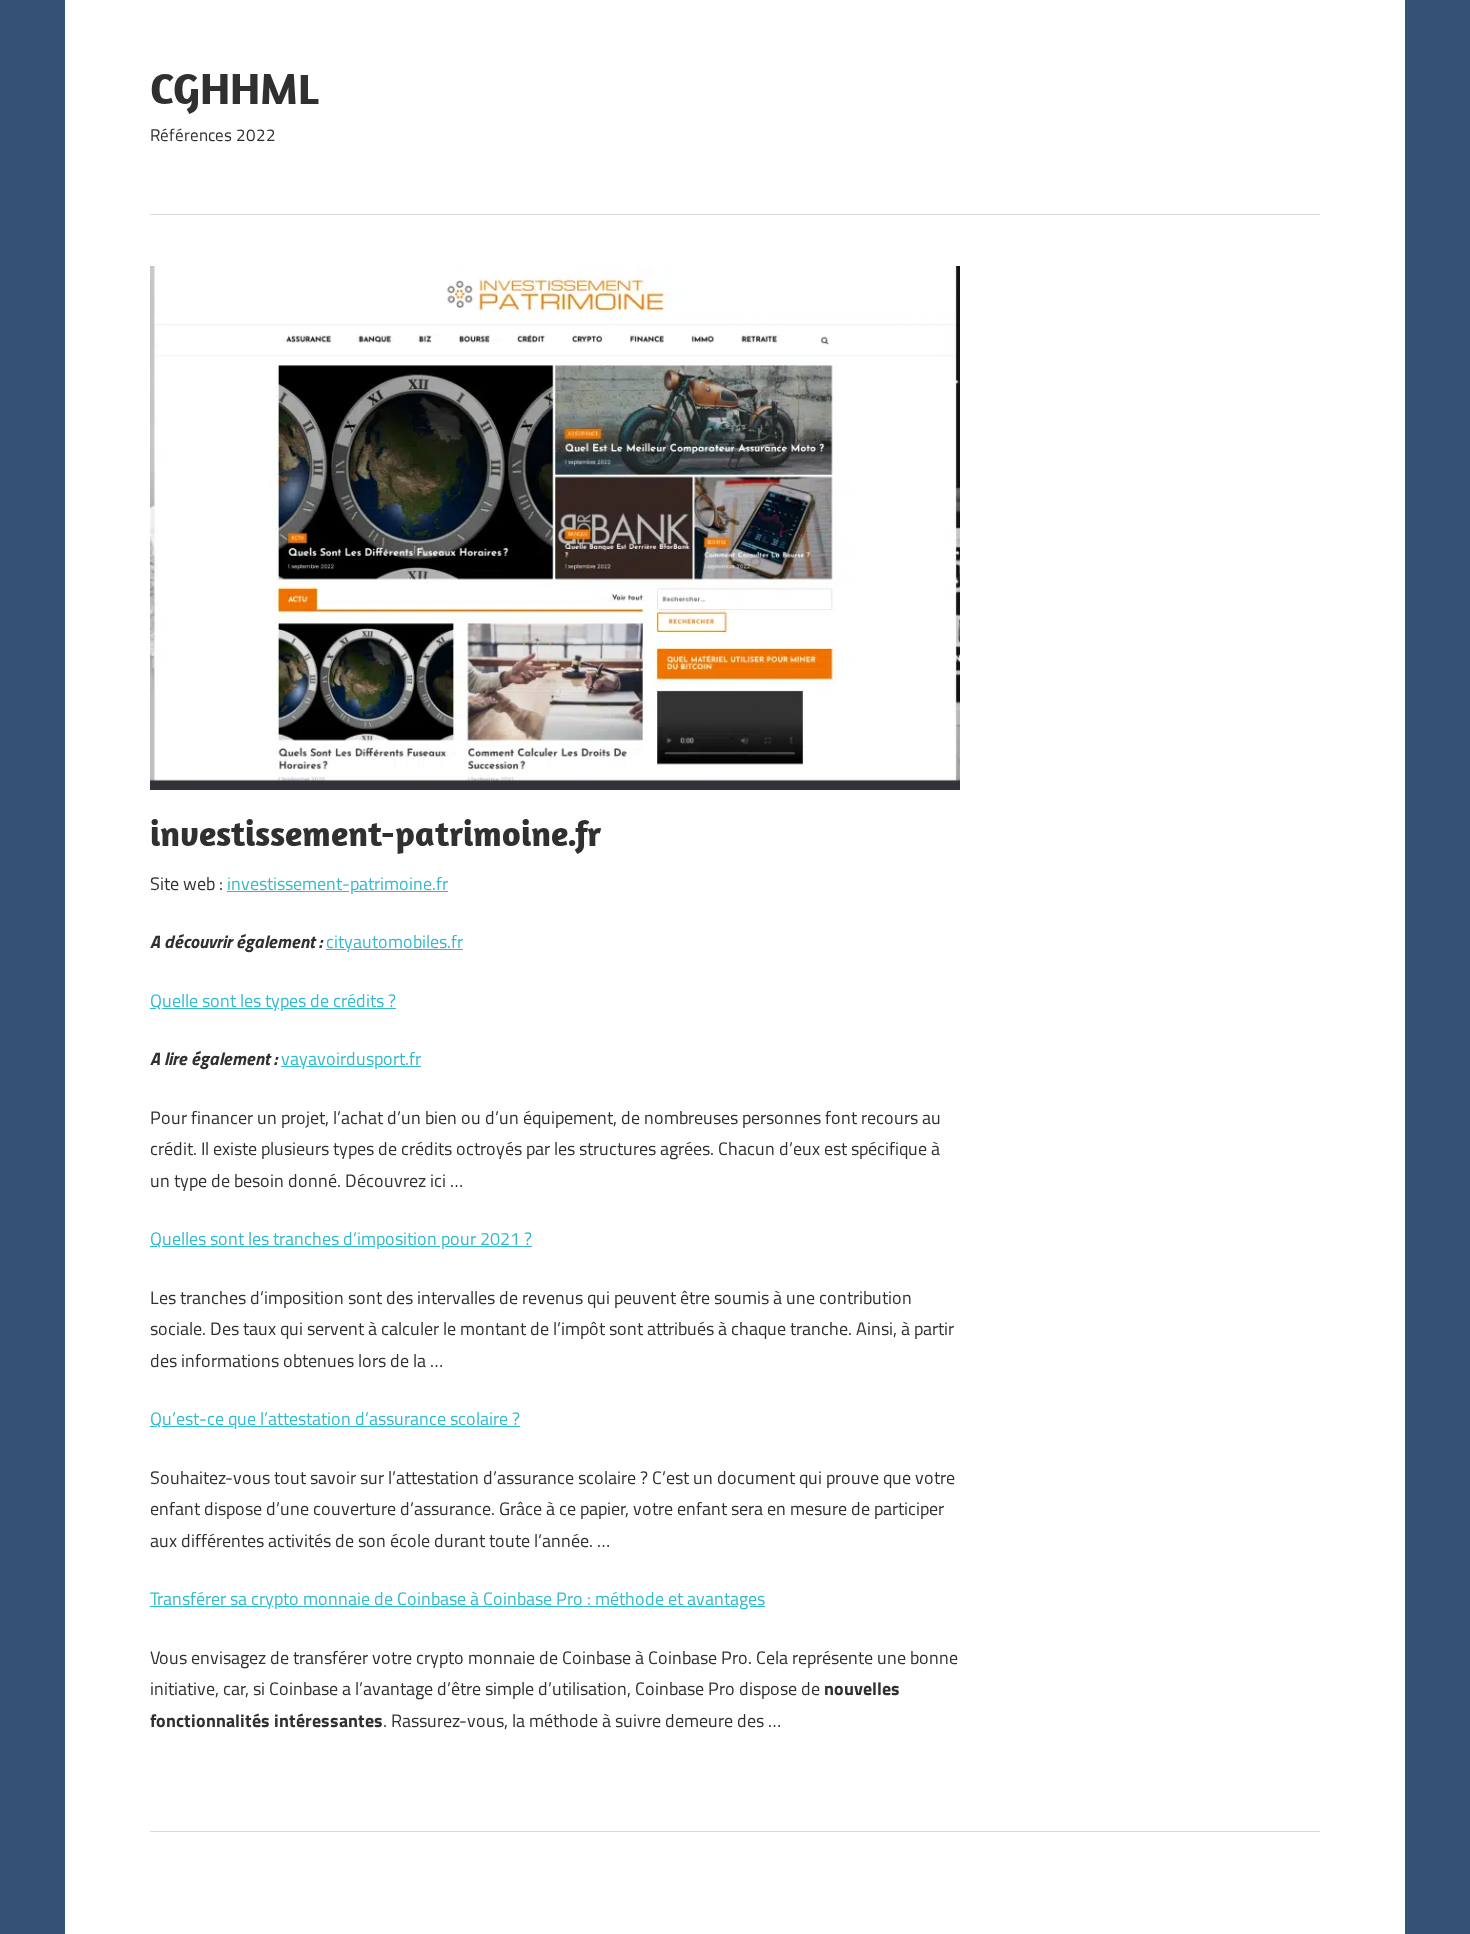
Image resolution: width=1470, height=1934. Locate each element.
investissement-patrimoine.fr (337, 883)
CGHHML (234, 88)
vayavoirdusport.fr (351, 1058)
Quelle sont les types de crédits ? (273, 1000)
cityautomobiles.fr (394, 941)
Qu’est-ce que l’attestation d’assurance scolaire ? (335, 1418)
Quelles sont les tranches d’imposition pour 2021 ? (341, 1238)
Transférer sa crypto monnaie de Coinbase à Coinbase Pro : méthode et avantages (457, 1598)
